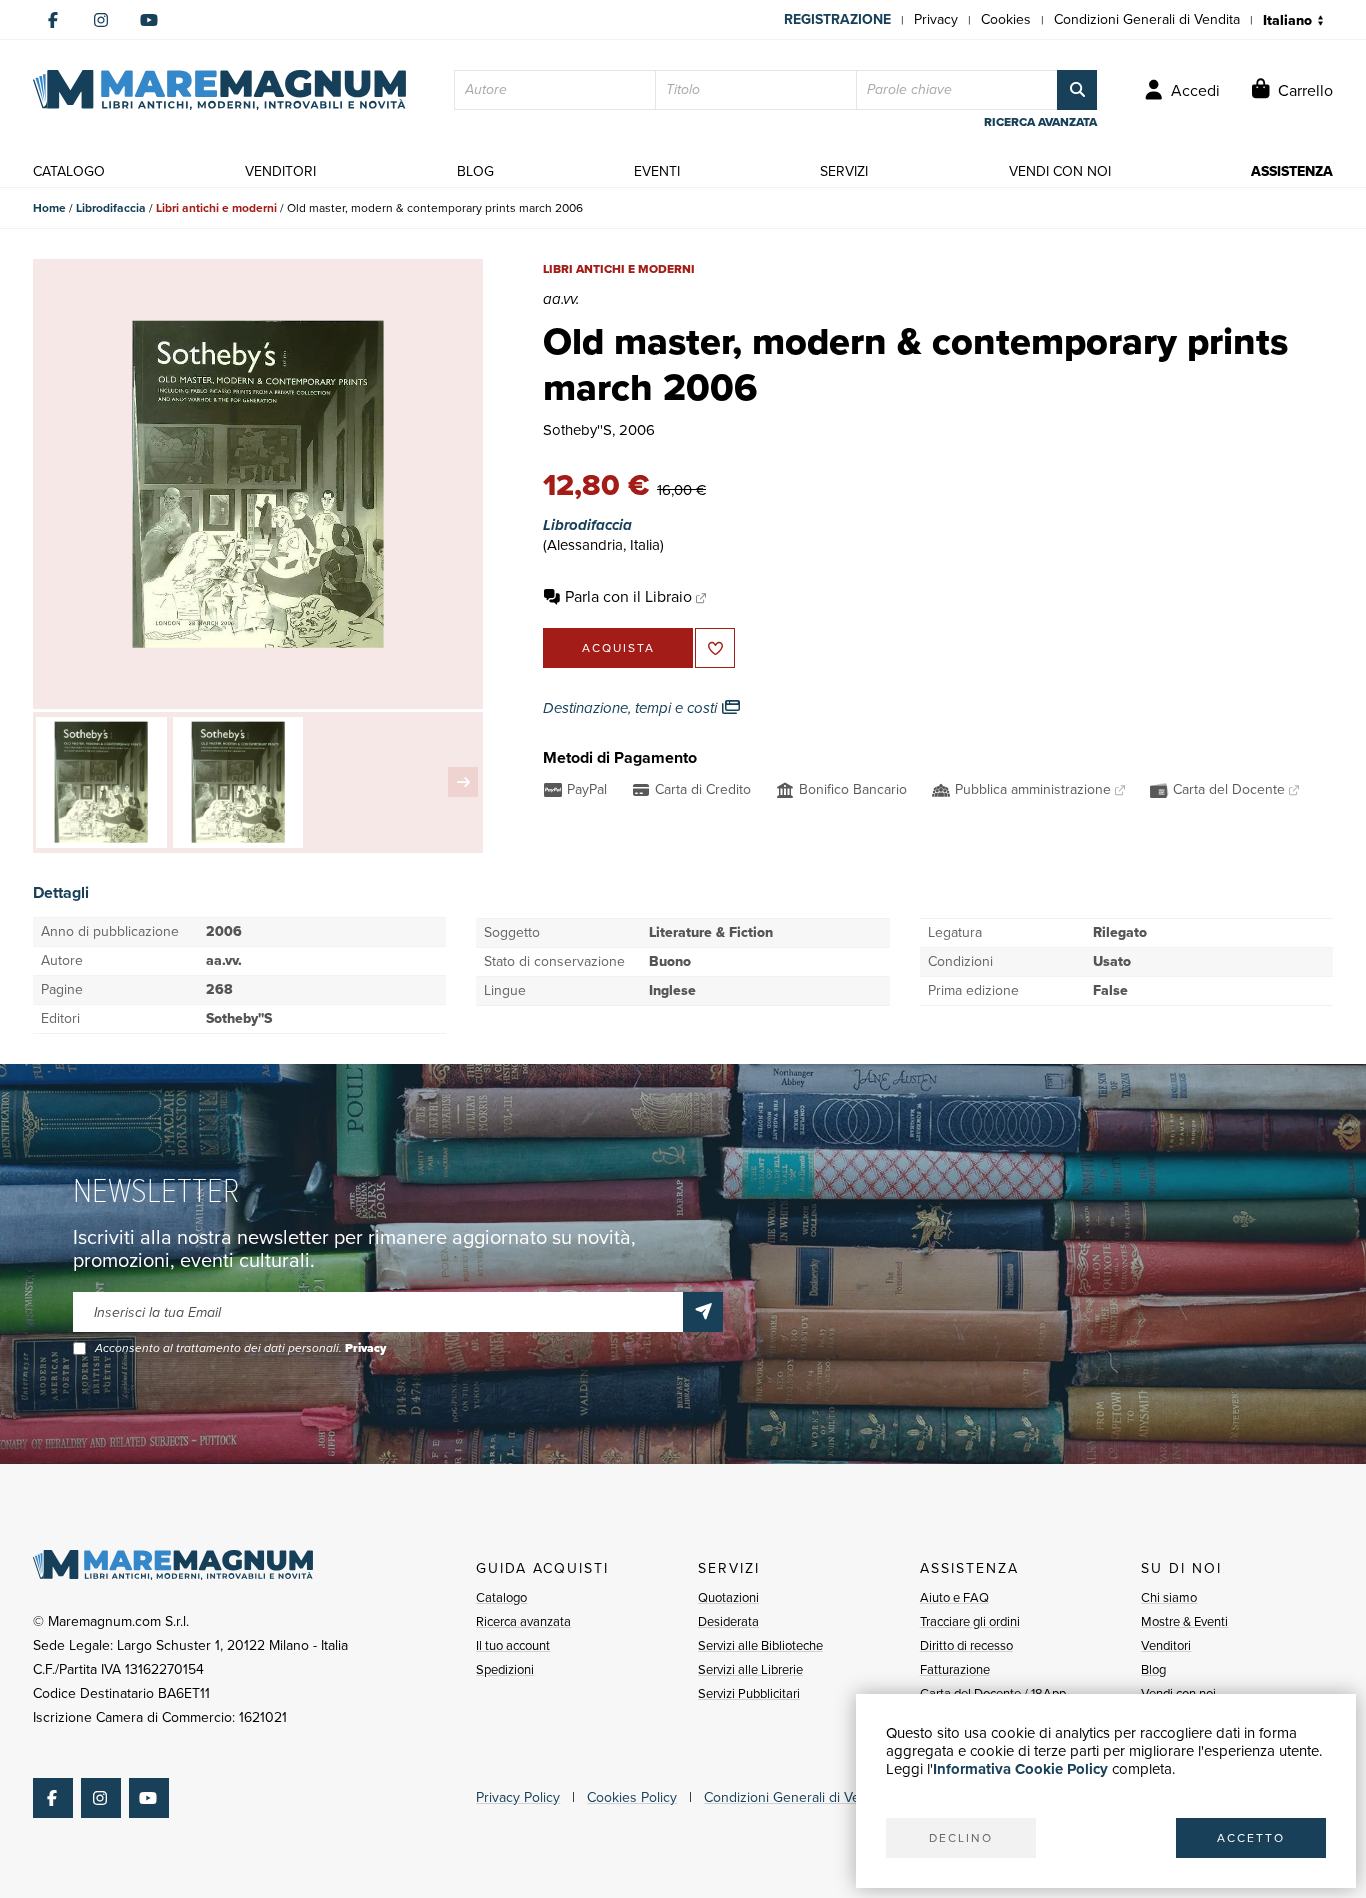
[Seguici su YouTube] (149, 20)
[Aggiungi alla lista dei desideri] (715, 648)
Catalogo (501, 1597)
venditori (280, 171)
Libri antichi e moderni (216, 208)
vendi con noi (1060, 171)
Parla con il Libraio (628, 596)
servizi (844, 171)
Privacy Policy (518, 1797)
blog (475, 171)
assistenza (1292, 171)
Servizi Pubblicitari (749, 1693)
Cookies (1006, 19)
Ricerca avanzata (523, 1621)
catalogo (69, 171)
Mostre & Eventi (1184, 1621)
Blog (1153, 1669)
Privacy (936, 19)
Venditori (1166, 1645)
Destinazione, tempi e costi (632, 708)
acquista (618, 648)
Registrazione (837, 19)
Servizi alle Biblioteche (760, 1645)
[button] (463, 782)
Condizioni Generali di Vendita (1147, 19)
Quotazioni (728, 1597)
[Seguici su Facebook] (53, 20)
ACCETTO (1251, 1838)
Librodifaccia (111, 208)
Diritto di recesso (966, 1645)
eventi (657, 171)
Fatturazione (955, 1669)
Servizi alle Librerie (750, 1669)
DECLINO (961, 1838)
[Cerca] (1077, 90)
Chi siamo (1169, 1597)
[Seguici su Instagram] (101, 20)
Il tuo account (513, 1645)
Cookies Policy (632, 1797)
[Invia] (703, 1312)
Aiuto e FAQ (954, 1597)
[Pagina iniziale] (219, 90)
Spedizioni (505, 1669)
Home (49, 208)
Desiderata (728, 1621)
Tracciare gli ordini (970, 1621)
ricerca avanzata (1040, 122)
